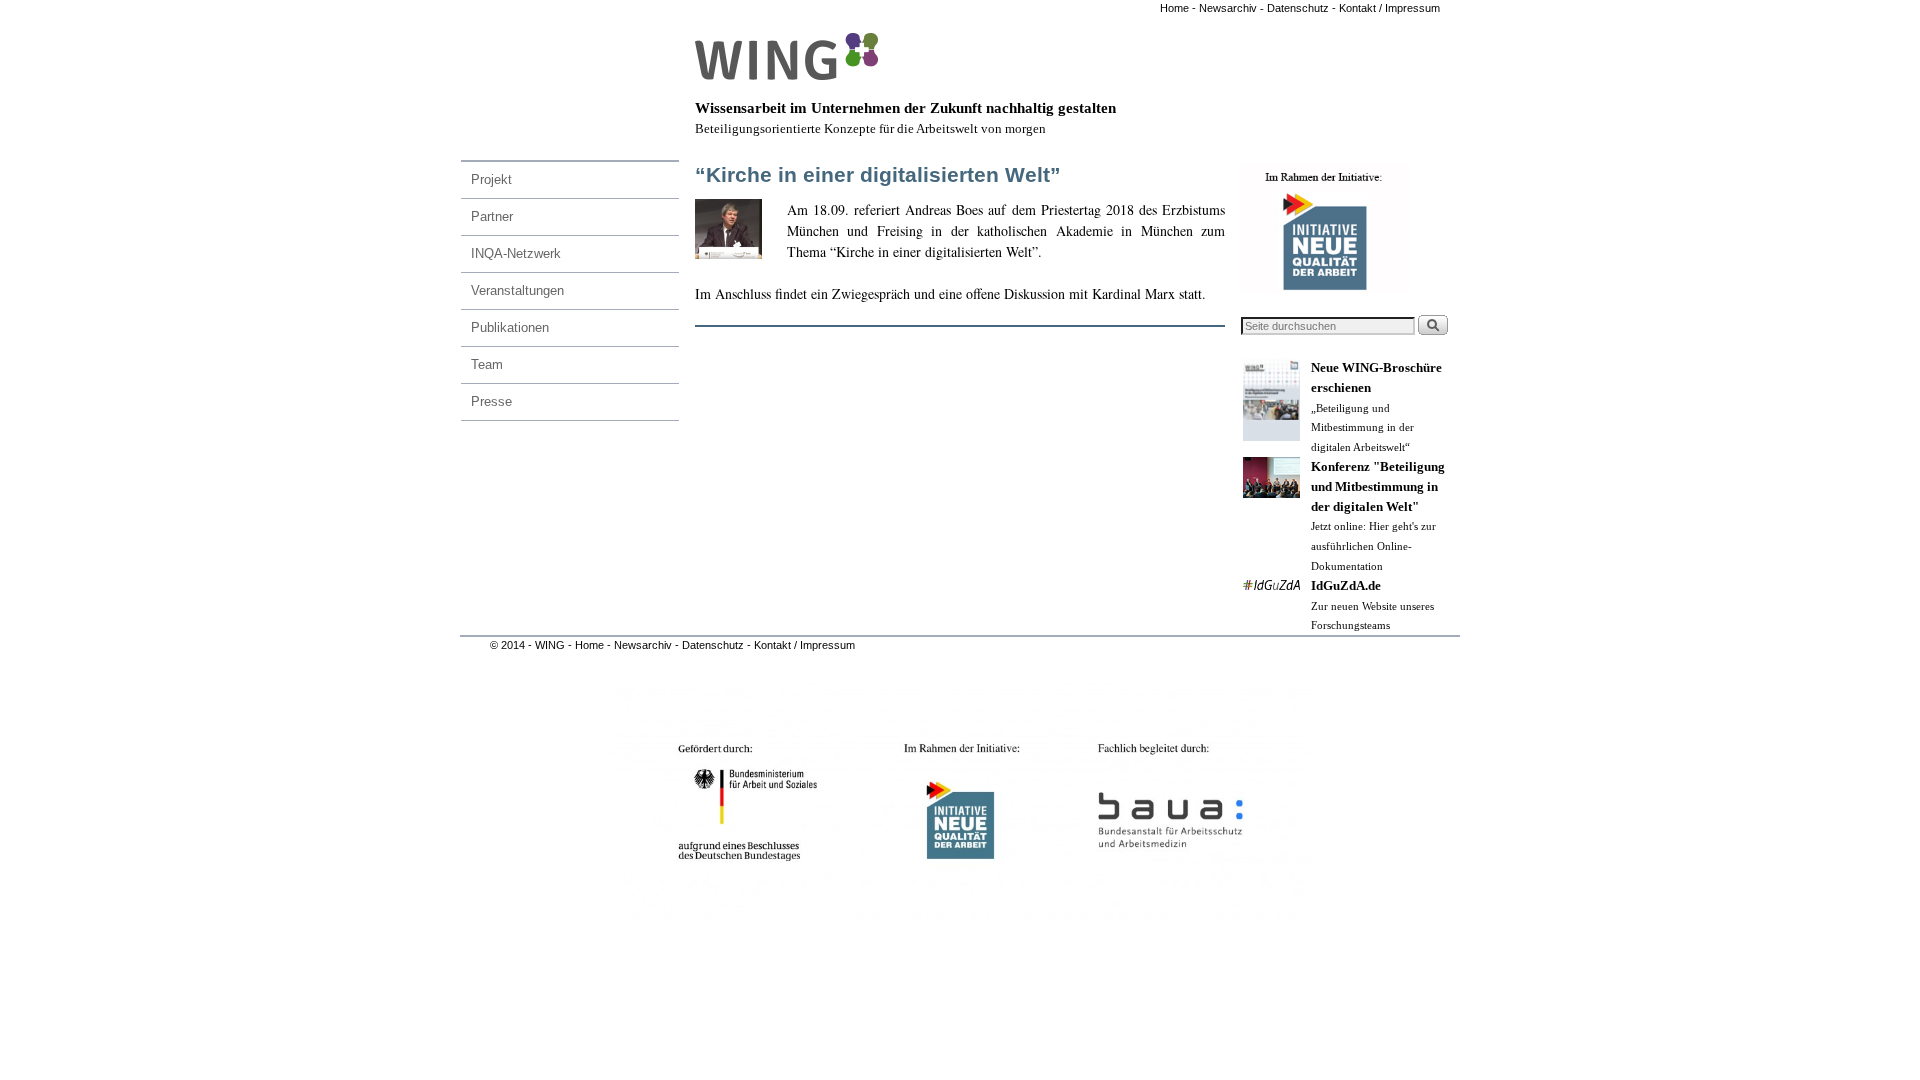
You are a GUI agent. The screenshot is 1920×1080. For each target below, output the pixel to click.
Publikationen (510, 327)
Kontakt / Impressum (1389, 8)
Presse (491, 401)
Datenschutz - (1303, 8)
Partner (492, 216)
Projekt (491, 179)
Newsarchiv (1226, 8)
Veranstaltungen (517, 290)
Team (487, 364)
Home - (1178, 8)
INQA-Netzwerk (516, 253)
